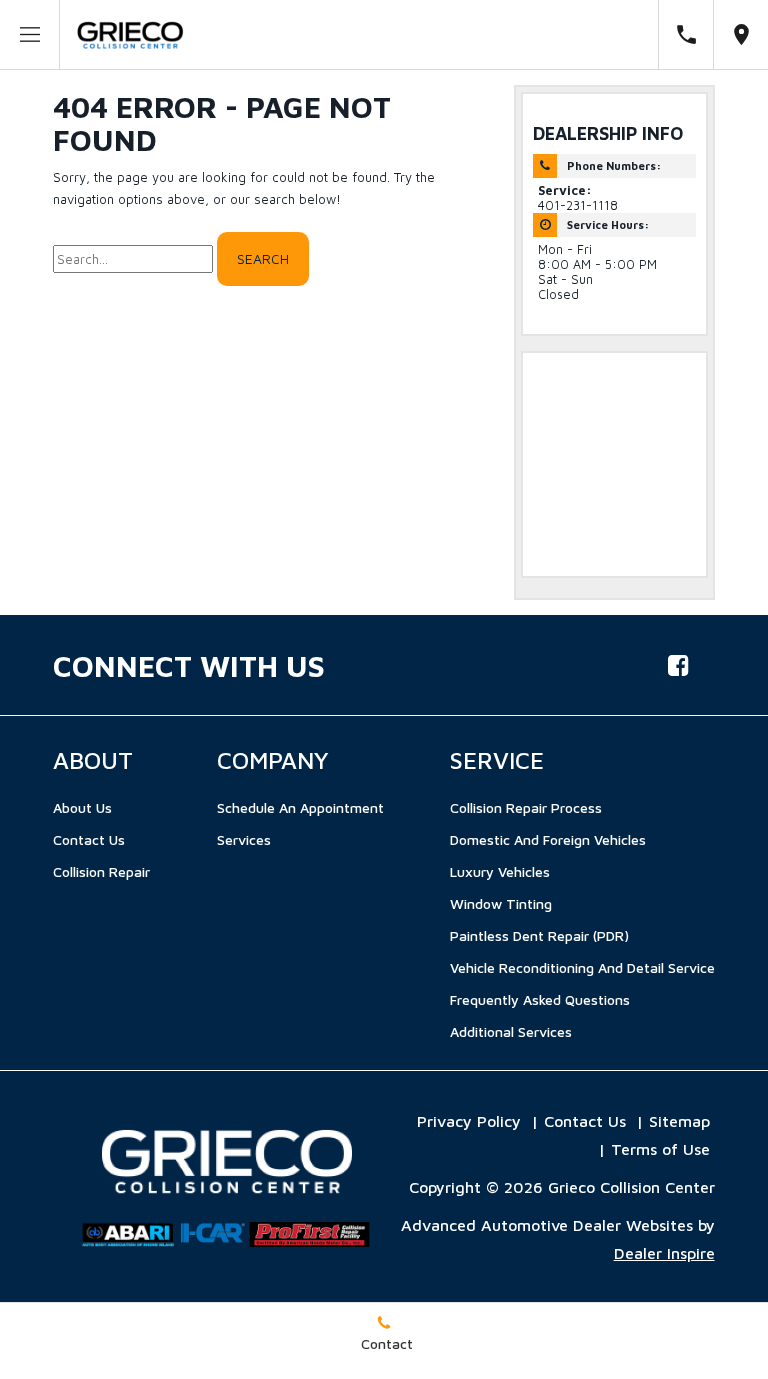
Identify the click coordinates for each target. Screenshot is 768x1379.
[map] (741, 34)
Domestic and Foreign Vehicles (548, 839)
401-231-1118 (578, 205)
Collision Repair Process (526, 807)
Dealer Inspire (664, 1253)
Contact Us (89, 839)
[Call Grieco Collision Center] (686, 34)
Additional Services (511, 1031)
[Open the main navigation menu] (30, 35)
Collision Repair (101, 871)
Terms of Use (660, 1149)
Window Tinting (501, 903)
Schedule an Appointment (300, 807)
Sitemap (679, 1121)
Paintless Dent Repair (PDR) (539, 935)
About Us (82, 807)
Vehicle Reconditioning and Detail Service (582, 967)
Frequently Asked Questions (540, 999)
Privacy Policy (469, 1121)
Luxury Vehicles (500, 871)
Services (244, 839)
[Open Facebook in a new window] (679, 665)
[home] (130, 33)
